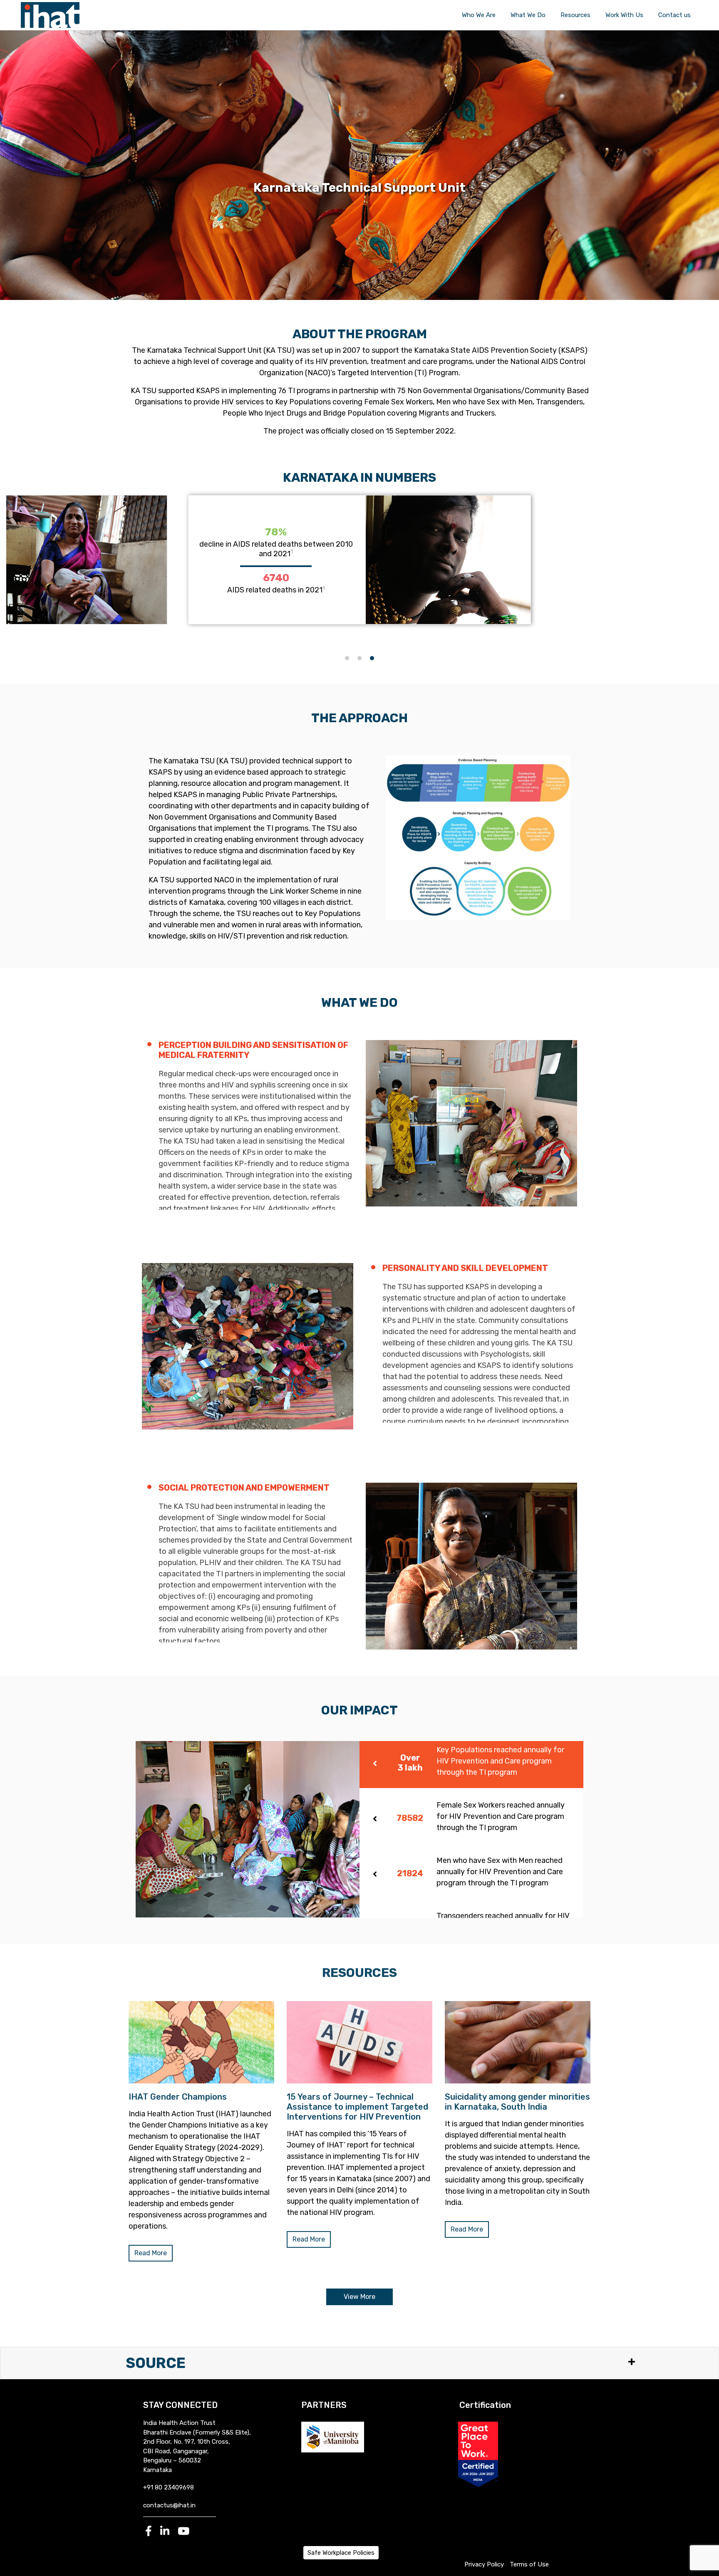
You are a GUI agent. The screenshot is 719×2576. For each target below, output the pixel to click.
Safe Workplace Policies (341, 2553)
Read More (151, 2253)
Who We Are (479, 15)
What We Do (528, 15)
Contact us (674, 15)
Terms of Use (529, 2564)
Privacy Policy (484, 2564)
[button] (347, 658)
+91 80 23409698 (169, 2487)
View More (359, 2297)
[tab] (471, 1765)
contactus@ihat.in (169, 2505)
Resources (575, 15)
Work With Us (624, 15)
